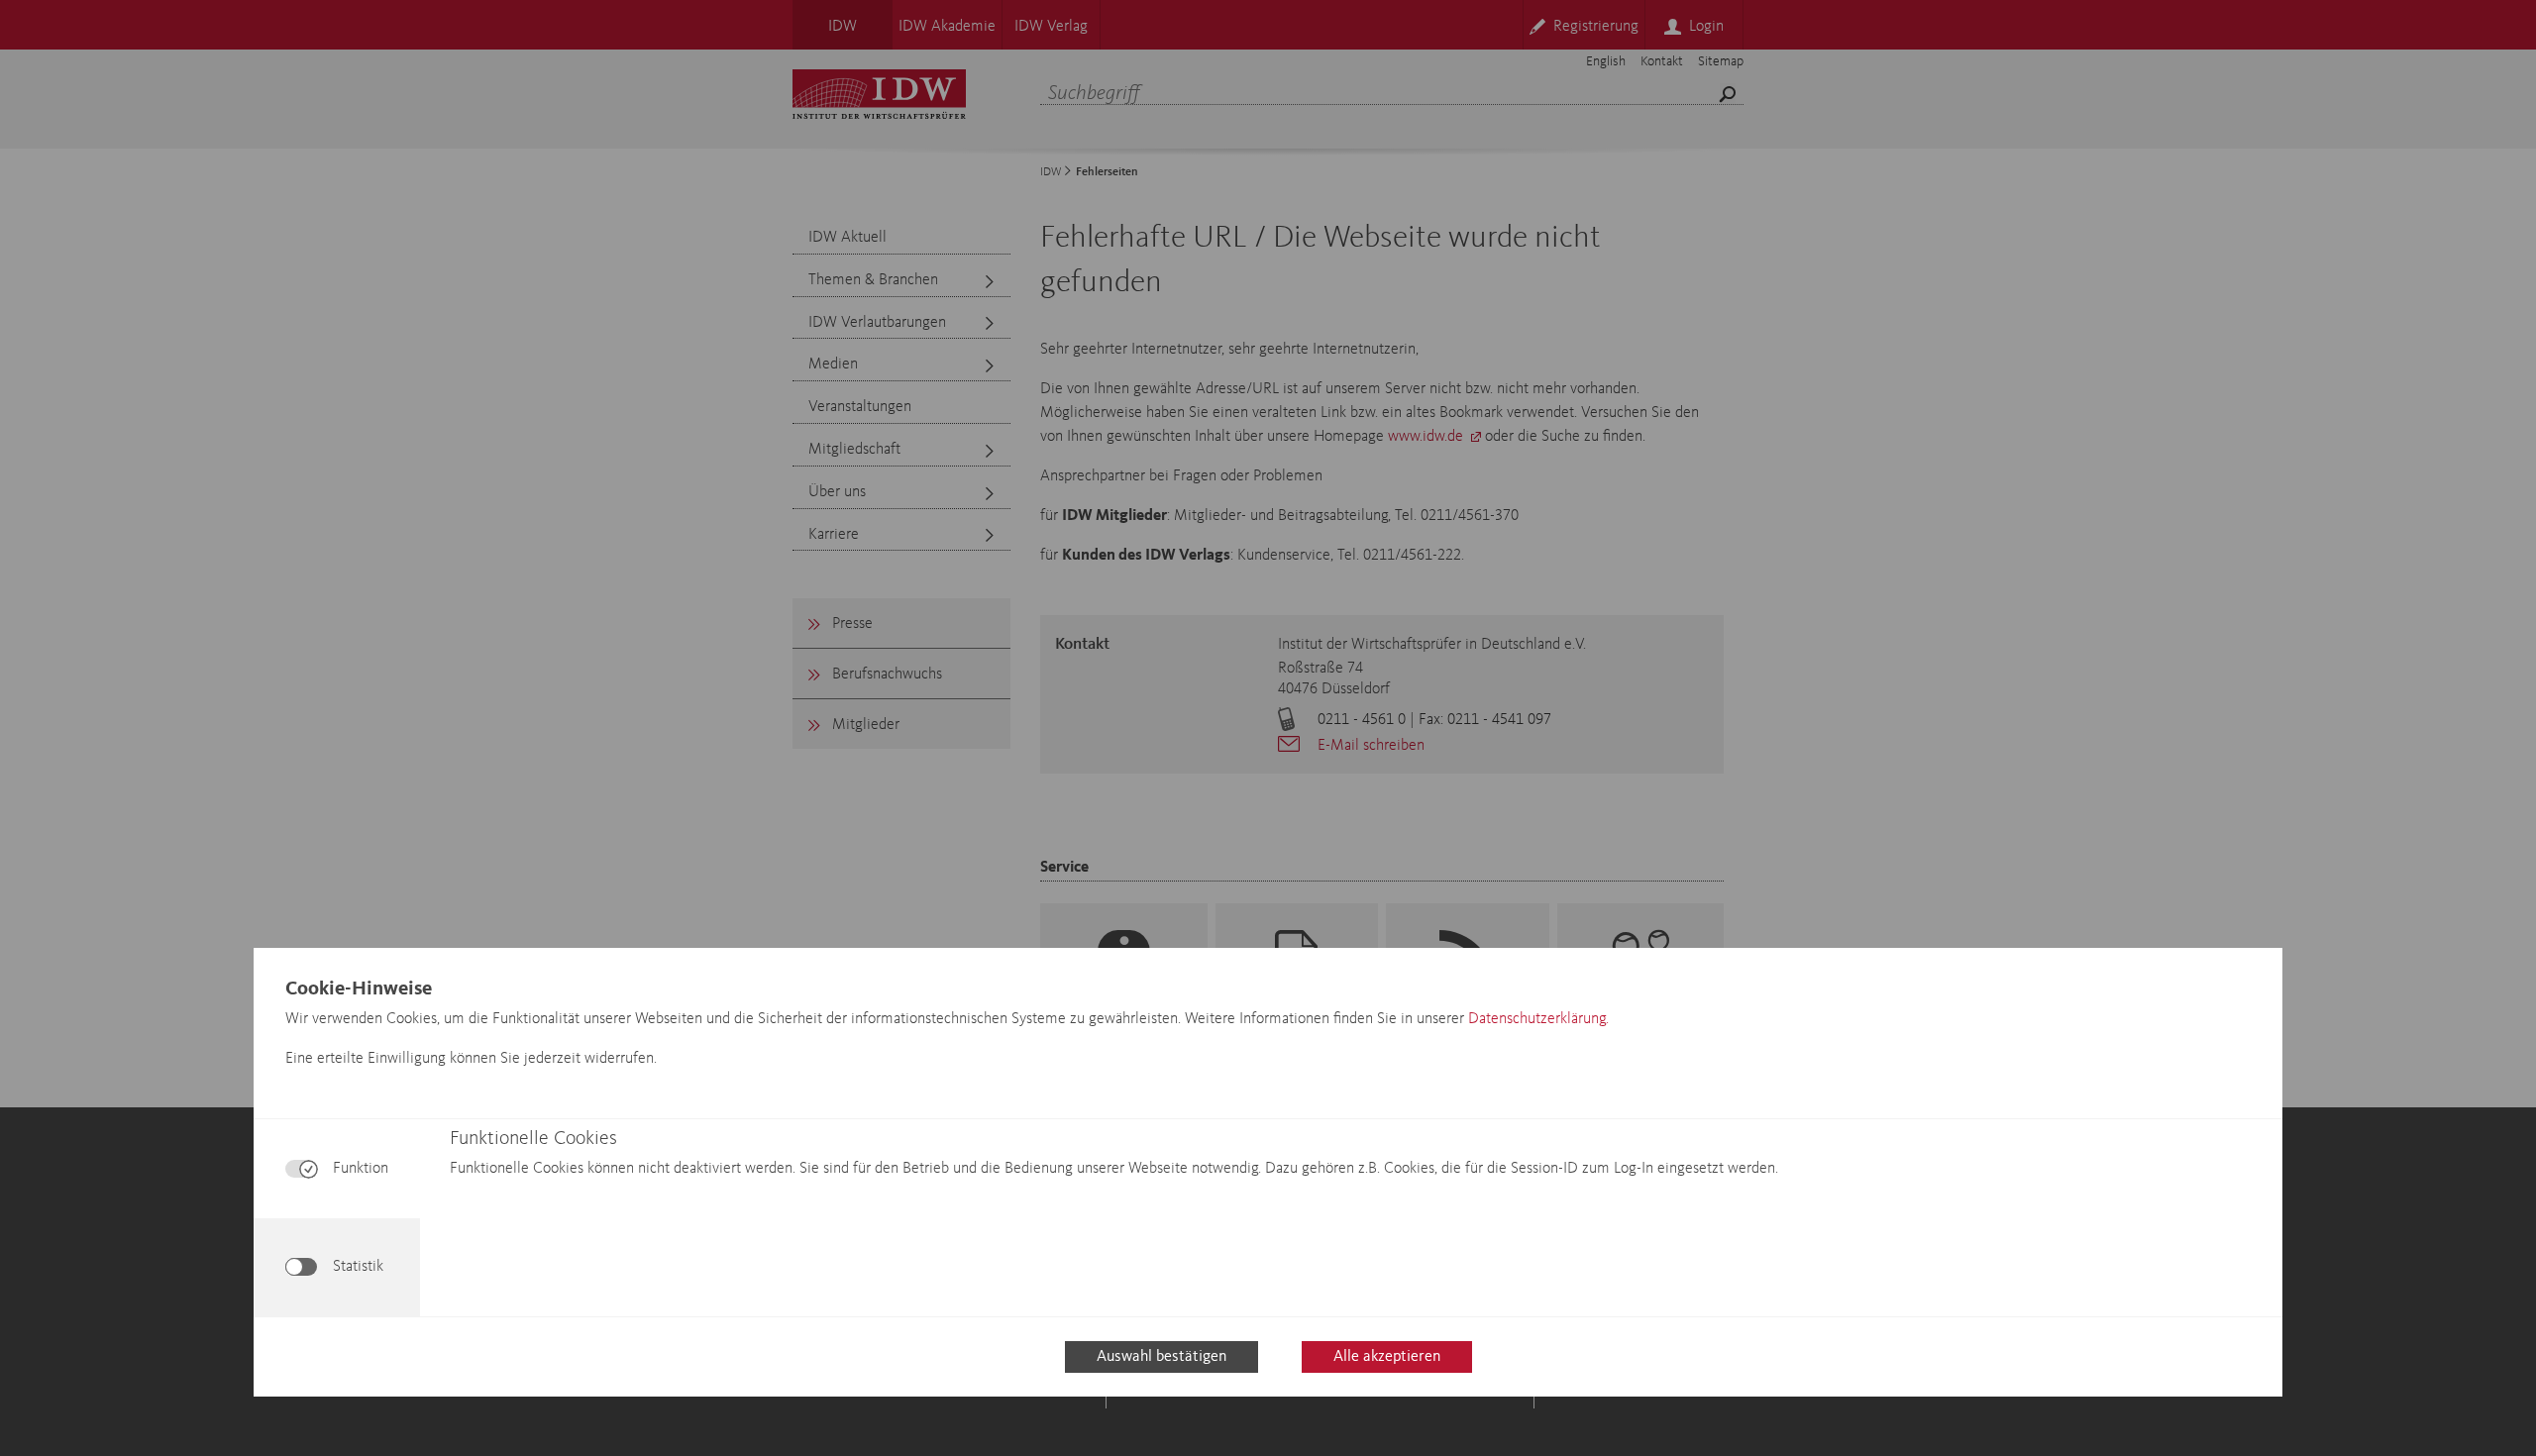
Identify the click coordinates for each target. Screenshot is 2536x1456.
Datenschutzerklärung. (1538, 1019)
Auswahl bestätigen (1162, 1357)
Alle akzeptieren (1387, 1357)
